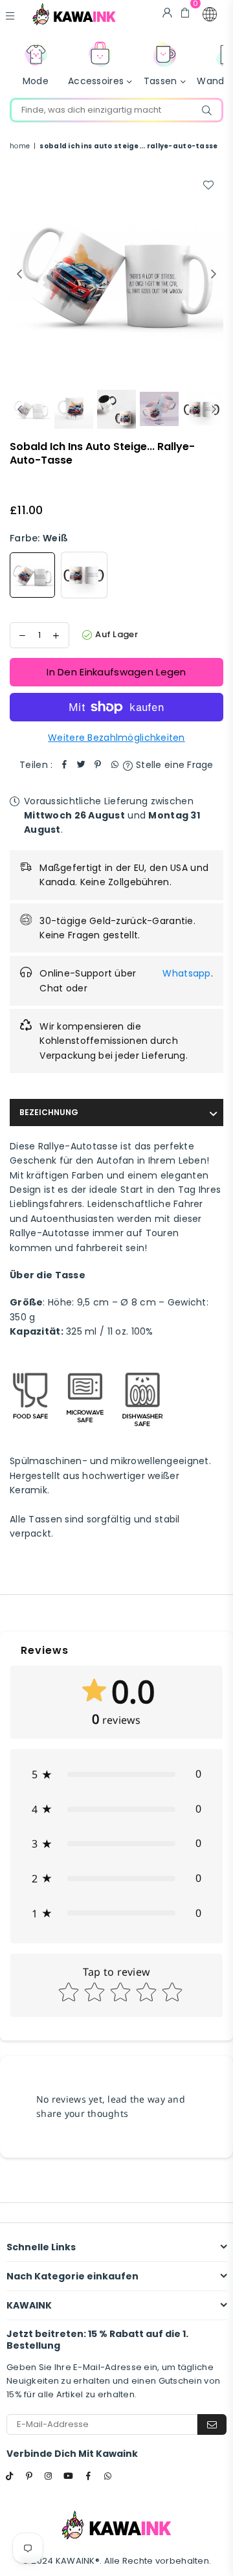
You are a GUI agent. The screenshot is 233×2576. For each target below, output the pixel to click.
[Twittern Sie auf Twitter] (81, 765)
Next (214, 275)
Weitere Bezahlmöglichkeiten (116, 738)
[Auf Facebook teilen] (64, 765)
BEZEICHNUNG (49, 1112)
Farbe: (39, 538)
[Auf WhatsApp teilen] (115, 765)
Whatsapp (186, 973)
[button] (210, 14)
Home (20, 146)
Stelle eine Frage (173, 765)
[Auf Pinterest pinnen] (98, 765)
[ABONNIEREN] (212, 2424)
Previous (19, 275)
